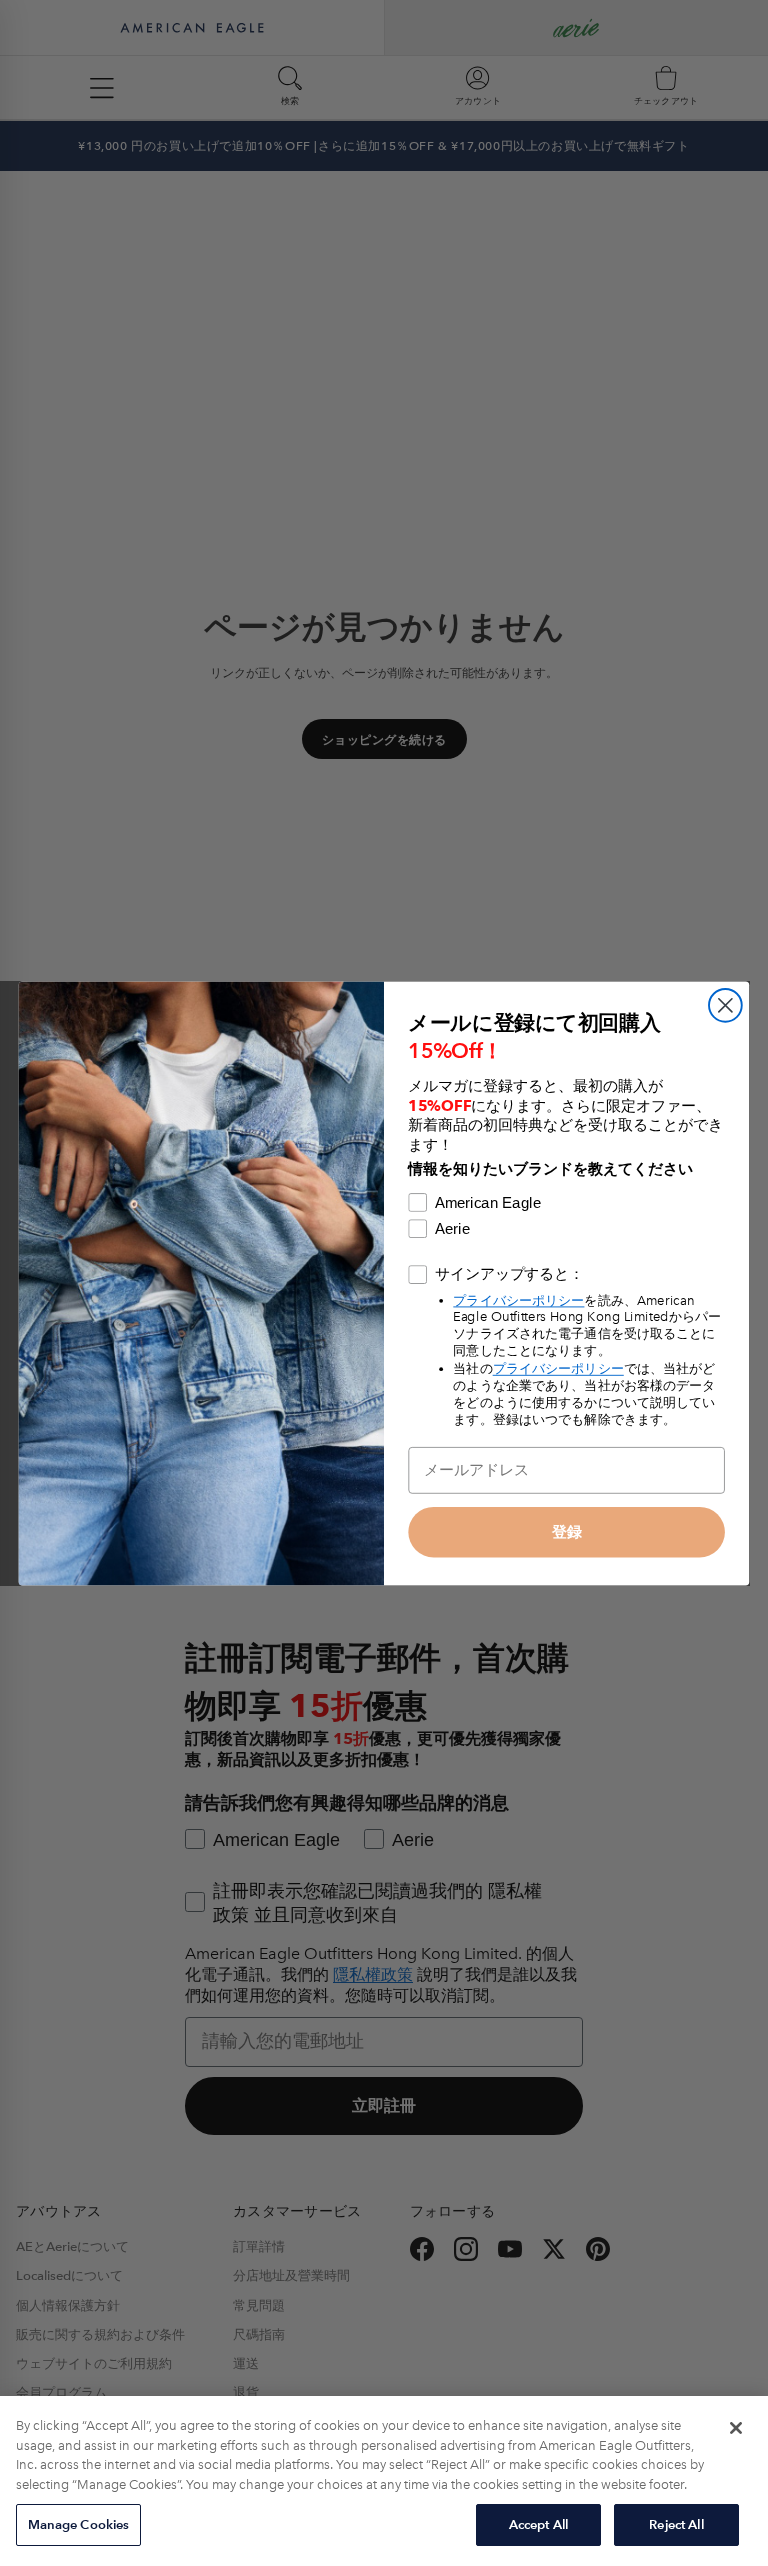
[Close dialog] (725, 1004)
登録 (567, 1531)
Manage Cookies (79, 2524)
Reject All (676, 2524)
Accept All (538, 2524)
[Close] (736, 2428)
